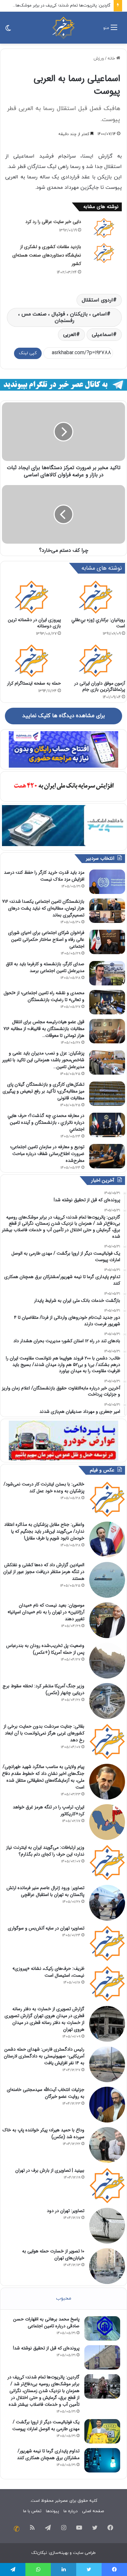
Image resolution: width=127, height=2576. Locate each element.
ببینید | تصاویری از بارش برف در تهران (50, 2170)
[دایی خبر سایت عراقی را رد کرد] (104, 228)
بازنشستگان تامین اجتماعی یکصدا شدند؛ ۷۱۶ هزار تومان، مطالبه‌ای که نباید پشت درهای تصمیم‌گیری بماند (43, 908)
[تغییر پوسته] (8, 30)
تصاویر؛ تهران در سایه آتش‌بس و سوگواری (46, 1928)
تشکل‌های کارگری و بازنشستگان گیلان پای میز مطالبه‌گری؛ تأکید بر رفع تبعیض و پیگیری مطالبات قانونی (43, 1091)
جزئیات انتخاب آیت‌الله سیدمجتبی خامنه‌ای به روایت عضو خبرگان (46, 2093)
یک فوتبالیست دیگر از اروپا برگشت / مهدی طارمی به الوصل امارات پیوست (46, 2425)
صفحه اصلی (93, 2511)
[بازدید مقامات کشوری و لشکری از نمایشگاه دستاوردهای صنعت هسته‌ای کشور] (104, 253)
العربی (70, 335)
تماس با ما (32, 2511)
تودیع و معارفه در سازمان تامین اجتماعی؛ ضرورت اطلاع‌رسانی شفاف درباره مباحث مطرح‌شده (47, 1154)
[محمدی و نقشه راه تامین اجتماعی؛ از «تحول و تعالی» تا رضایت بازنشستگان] (107, 1002)
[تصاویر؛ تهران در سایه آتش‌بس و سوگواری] (107, 1943)
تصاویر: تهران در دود (66, 2211)
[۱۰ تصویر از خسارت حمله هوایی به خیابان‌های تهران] (107, 2266)
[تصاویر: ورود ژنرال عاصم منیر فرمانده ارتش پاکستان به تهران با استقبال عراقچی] (107, 1903)
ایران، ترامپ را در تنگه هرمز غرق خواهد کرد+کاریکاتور (49, 1810)
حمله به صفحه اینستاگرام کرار (34, 683)
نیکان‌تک (39, 2553)
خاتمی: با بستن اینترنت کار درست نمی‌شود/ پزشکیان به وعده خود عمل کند (44, 1488)
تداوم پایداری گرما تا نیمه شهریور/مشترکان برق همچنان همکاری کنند (48, 2454)
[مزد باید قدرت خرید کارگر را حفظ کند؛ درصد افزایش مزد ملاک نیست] (107, 882)
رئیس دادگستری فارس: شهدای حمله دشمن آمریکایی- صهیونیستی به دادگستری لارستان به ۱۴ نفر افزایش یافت (44, 2056)
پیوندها (52, 2511)
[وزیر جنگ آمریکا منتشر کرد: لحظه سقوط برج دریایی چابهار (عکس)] (107, 1701)
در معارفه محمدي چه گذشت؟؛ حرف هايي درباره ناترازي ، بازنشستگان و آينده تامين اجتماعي (46, 1122)
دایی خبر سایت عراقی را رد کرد (53, 222)
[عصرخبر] (63, 28)
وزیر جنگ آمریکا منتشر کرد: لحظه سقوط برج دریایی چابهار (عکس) (43, 1689)
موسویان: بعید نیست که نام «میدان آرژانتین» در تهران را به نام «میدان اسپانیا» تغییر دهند (46, 1612)
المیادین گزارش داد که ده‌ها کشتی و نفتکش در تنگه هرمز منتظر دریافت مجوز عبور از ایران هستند (44, 1572)
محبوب (64, 2298)
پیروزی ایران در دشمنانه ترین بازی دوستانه (34, 623)
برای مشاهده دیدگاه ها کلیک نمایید (63, 716)
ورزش (99, 59)
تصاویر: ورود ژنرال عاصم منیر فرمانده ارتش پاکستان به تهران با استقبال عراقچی (45, 1891)
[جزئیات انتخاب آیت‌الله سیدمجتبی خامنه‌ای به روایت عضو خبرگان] (107, 2105)
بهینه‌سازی (59, 2553)
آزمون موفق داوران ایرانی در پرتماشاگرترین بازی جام (100, 686)
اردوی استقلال (97, 300)
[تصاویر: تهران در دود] (107, 2226)
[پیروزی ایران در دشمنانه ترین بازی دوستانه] (31, 597)
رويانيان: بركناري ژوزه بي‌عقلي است (98, 623)
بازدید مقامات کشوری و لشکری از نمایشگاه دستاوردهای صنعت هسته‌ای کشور (47, 255)
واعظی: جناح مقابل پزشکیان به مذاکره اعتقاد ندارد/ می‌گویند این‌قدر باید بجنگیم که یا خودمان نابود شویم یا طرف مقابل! (44, 1531)
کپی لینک (28, 353)
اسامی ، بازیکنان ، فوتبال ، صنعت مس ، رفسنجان (63, 317)
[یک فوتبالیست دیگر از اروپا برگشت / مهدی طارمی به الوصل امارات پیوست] (102, 2431)
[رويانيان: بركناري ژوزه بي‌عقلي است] (96, 597)
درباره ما (71, 2511)
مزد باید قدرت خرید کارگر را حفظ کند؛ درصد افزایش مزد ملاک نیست (44, 876)
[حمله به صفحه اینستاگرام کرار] (31, 661)
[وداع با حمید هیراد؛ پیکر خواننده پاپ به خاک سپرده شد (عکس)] (107, 2145)
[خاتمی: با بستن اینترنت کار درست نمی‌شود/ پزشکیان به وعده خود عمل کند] (107, 1499)
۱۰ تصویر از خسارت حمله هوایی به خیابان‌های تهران (53, 2255)
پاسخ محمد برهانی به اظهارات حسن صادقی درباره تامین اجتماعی (46, 2323)
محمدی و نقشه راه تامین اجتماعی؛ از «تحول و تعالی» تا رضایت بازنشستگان (44, 996)
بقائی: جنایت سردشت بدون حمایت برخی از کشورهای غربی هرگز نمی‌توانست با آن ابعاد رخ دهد (44, 1733)
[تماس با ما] (17, 2529)
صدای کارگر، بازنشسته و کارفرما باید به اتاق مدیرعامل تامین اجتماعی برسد (45, 967)
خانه (112, 59)
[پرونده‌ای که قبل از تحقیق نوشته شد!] (102, 2357)
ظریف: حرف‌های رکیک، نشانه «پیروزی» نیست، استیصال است (48, 1972)
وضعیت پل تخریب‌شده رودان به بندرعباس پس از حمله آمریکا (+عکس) (45, 1649)
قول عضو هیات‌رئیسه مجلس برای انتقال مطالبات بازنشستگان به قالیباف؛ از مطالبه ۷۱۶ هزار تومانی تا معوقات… (44, 1029)
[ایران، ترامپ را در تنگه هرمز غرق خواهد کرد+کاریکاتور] (107, 1822)
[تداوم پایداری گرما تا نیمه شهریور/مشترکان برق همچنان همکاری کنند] (102, 2460)
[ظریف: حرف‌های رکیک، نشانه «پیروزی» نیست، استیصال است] (107, 1984)
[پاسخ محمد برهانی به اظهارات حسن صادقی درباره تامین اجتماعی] (102, 2328)
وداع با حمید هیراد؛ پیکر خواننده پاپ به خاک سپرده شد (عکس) (43, 2133)
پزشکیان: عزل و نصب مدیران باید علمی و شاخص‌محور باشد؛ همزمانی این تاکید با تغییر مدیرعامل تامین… (43, 1060)
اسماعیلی (102, 335)
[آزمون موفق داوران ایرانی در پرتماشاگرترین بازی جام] (96, 661)
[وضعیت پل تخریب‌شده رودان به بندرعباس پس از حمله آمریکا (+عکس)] (107, 1661)
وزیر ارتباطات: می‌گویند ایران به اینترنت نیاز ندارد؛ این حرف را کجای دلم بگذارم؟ (45, 1851)
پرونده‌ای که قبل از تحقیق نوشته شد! (46, 2348)
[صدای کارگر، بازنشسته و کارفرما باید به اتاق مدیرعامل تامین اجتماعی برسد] (107, 973)
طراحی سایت (84, 2553)
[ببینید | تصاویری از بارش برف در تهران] (107, 2185)
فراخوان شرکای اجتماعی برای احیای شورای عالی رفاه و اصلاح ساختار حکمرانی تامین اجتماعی (46, 940)
